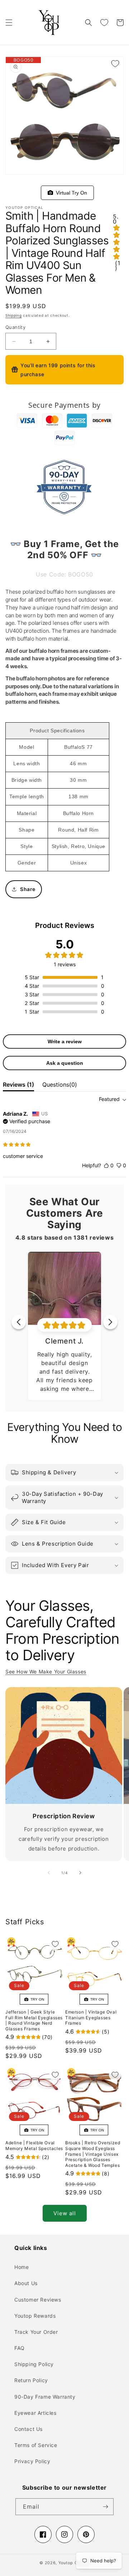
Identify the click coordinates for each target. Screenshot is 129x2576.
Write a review (65, 1042)
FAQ (20, 2348)
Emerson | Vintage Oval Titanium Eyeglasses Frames (91, 2017)
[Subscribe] (105, 2507)
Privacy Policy (32, 2461)
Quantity (15, 327)
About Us (26, 2283)
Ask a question (65, 1063)
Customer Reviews (38, 2300)
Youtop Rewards (35, 2316)
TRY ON (36, 1999)
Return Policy (31, 2380)
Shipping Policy (34, 2364)
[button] (9, 23)
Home (21, 2267)
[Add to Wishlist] (115, 63)
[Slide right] (80, 1873)
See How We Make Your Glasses (46, 1672)
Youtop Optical (74, 2563)
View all (65, 2213)
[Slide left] (49, 1873)
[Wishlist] (104, 23)
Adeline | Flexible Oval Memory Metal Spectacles (34, 2146)
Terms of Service (36, 2445)
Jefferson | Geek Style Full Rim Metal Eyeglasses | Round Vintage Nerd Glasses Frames (34, 2020)
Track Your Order (36, 2332)
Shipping (14, 315)
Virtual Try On (70, 193)
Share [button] (28, 889)
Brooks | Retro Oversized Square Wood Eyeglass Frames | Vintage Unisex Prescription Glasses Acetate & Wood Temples (93, 2154)
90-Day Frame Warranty (45, 2397)
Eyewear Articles (35, 2413)
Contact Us (28, 2429)
